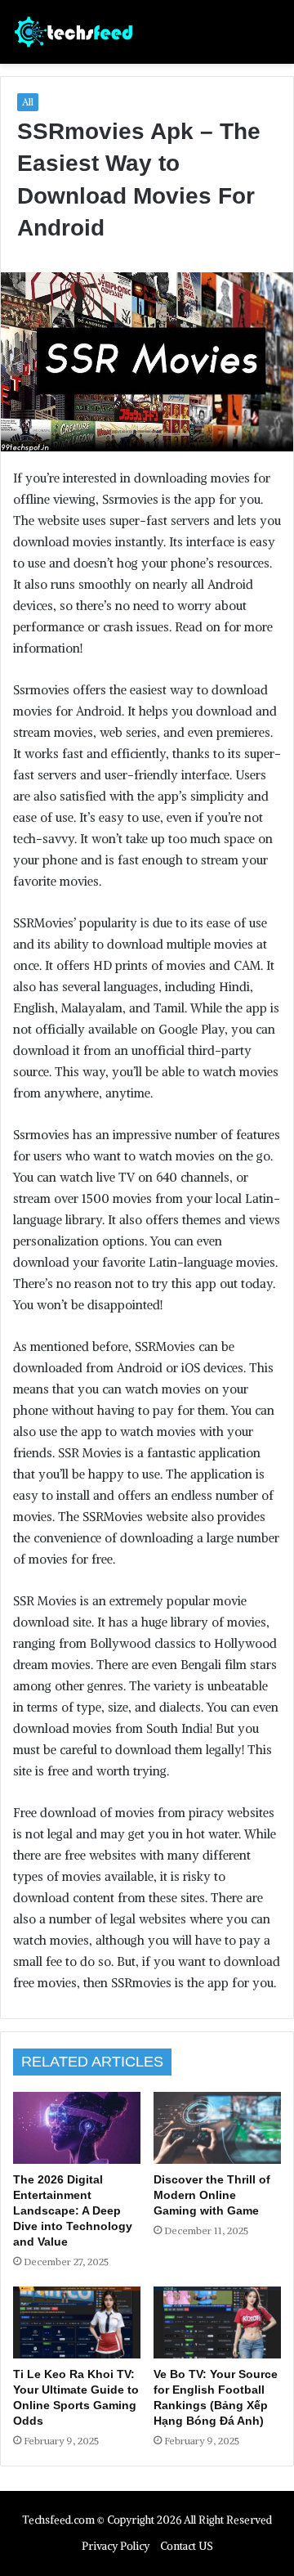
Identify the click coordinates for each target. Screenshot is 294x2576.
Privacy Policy (116, 2546)
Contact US (187, 2546)
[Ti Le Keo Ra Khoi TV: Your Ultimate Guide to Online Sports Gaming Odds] (77, 2322)
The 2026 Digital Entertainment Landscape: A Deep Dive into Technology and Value (73, 2210)
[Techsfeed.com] (74, 32)
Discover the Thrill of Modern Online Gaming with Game (212, 2195)
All (28, 102)
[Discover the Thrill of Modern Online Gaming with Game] (217, 2128)
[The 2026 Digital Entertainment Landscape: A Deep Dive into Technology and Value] (77, 2128)
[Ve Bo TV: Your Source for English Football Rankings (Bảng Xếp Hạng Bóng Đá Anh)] (217, 2322)
